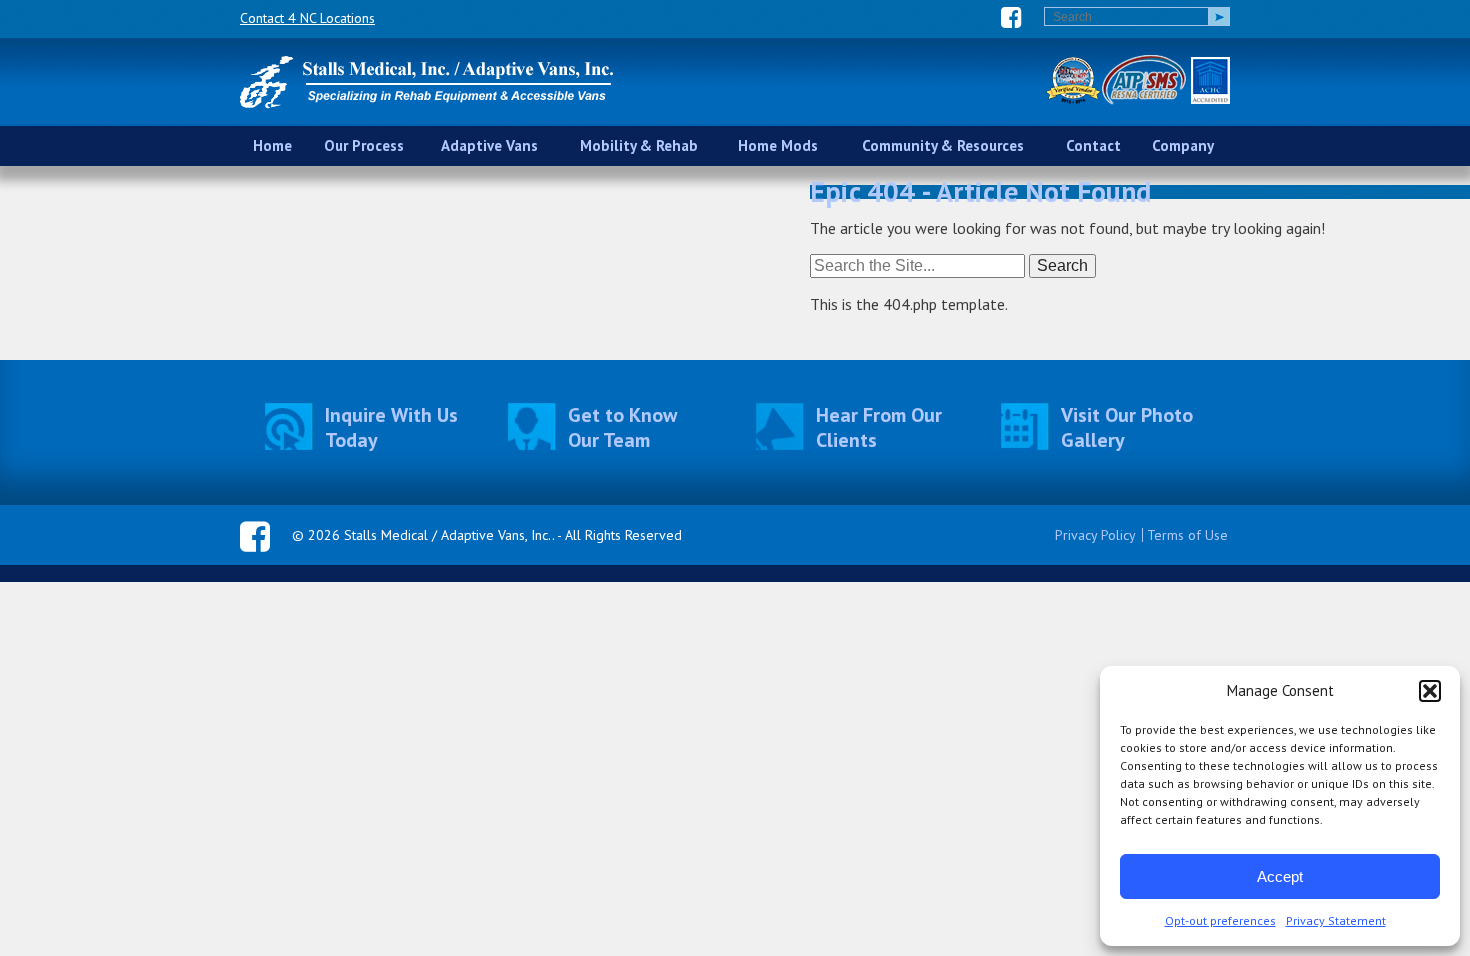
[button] (1430, 691)
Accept (1280, 876)
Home (272, 145)
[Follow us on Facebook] (1011, 17)
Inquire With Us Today (391, 428)
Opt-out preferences (1220, 920)
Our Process (364, 145)
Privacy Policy (1095, 535)
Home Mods (778, 145)
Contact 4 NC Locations (307, 18)
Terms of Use (1187, 535)
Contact (1093, 145)
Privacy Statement (1336, 920)
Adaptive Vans (489, 145)
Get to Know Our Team (622, 428)
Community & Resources (943, 145)
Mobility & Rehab (639, 145)
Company (1183, 145)
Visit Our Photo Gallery (1127, 428)
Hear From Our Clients (879, 428)
